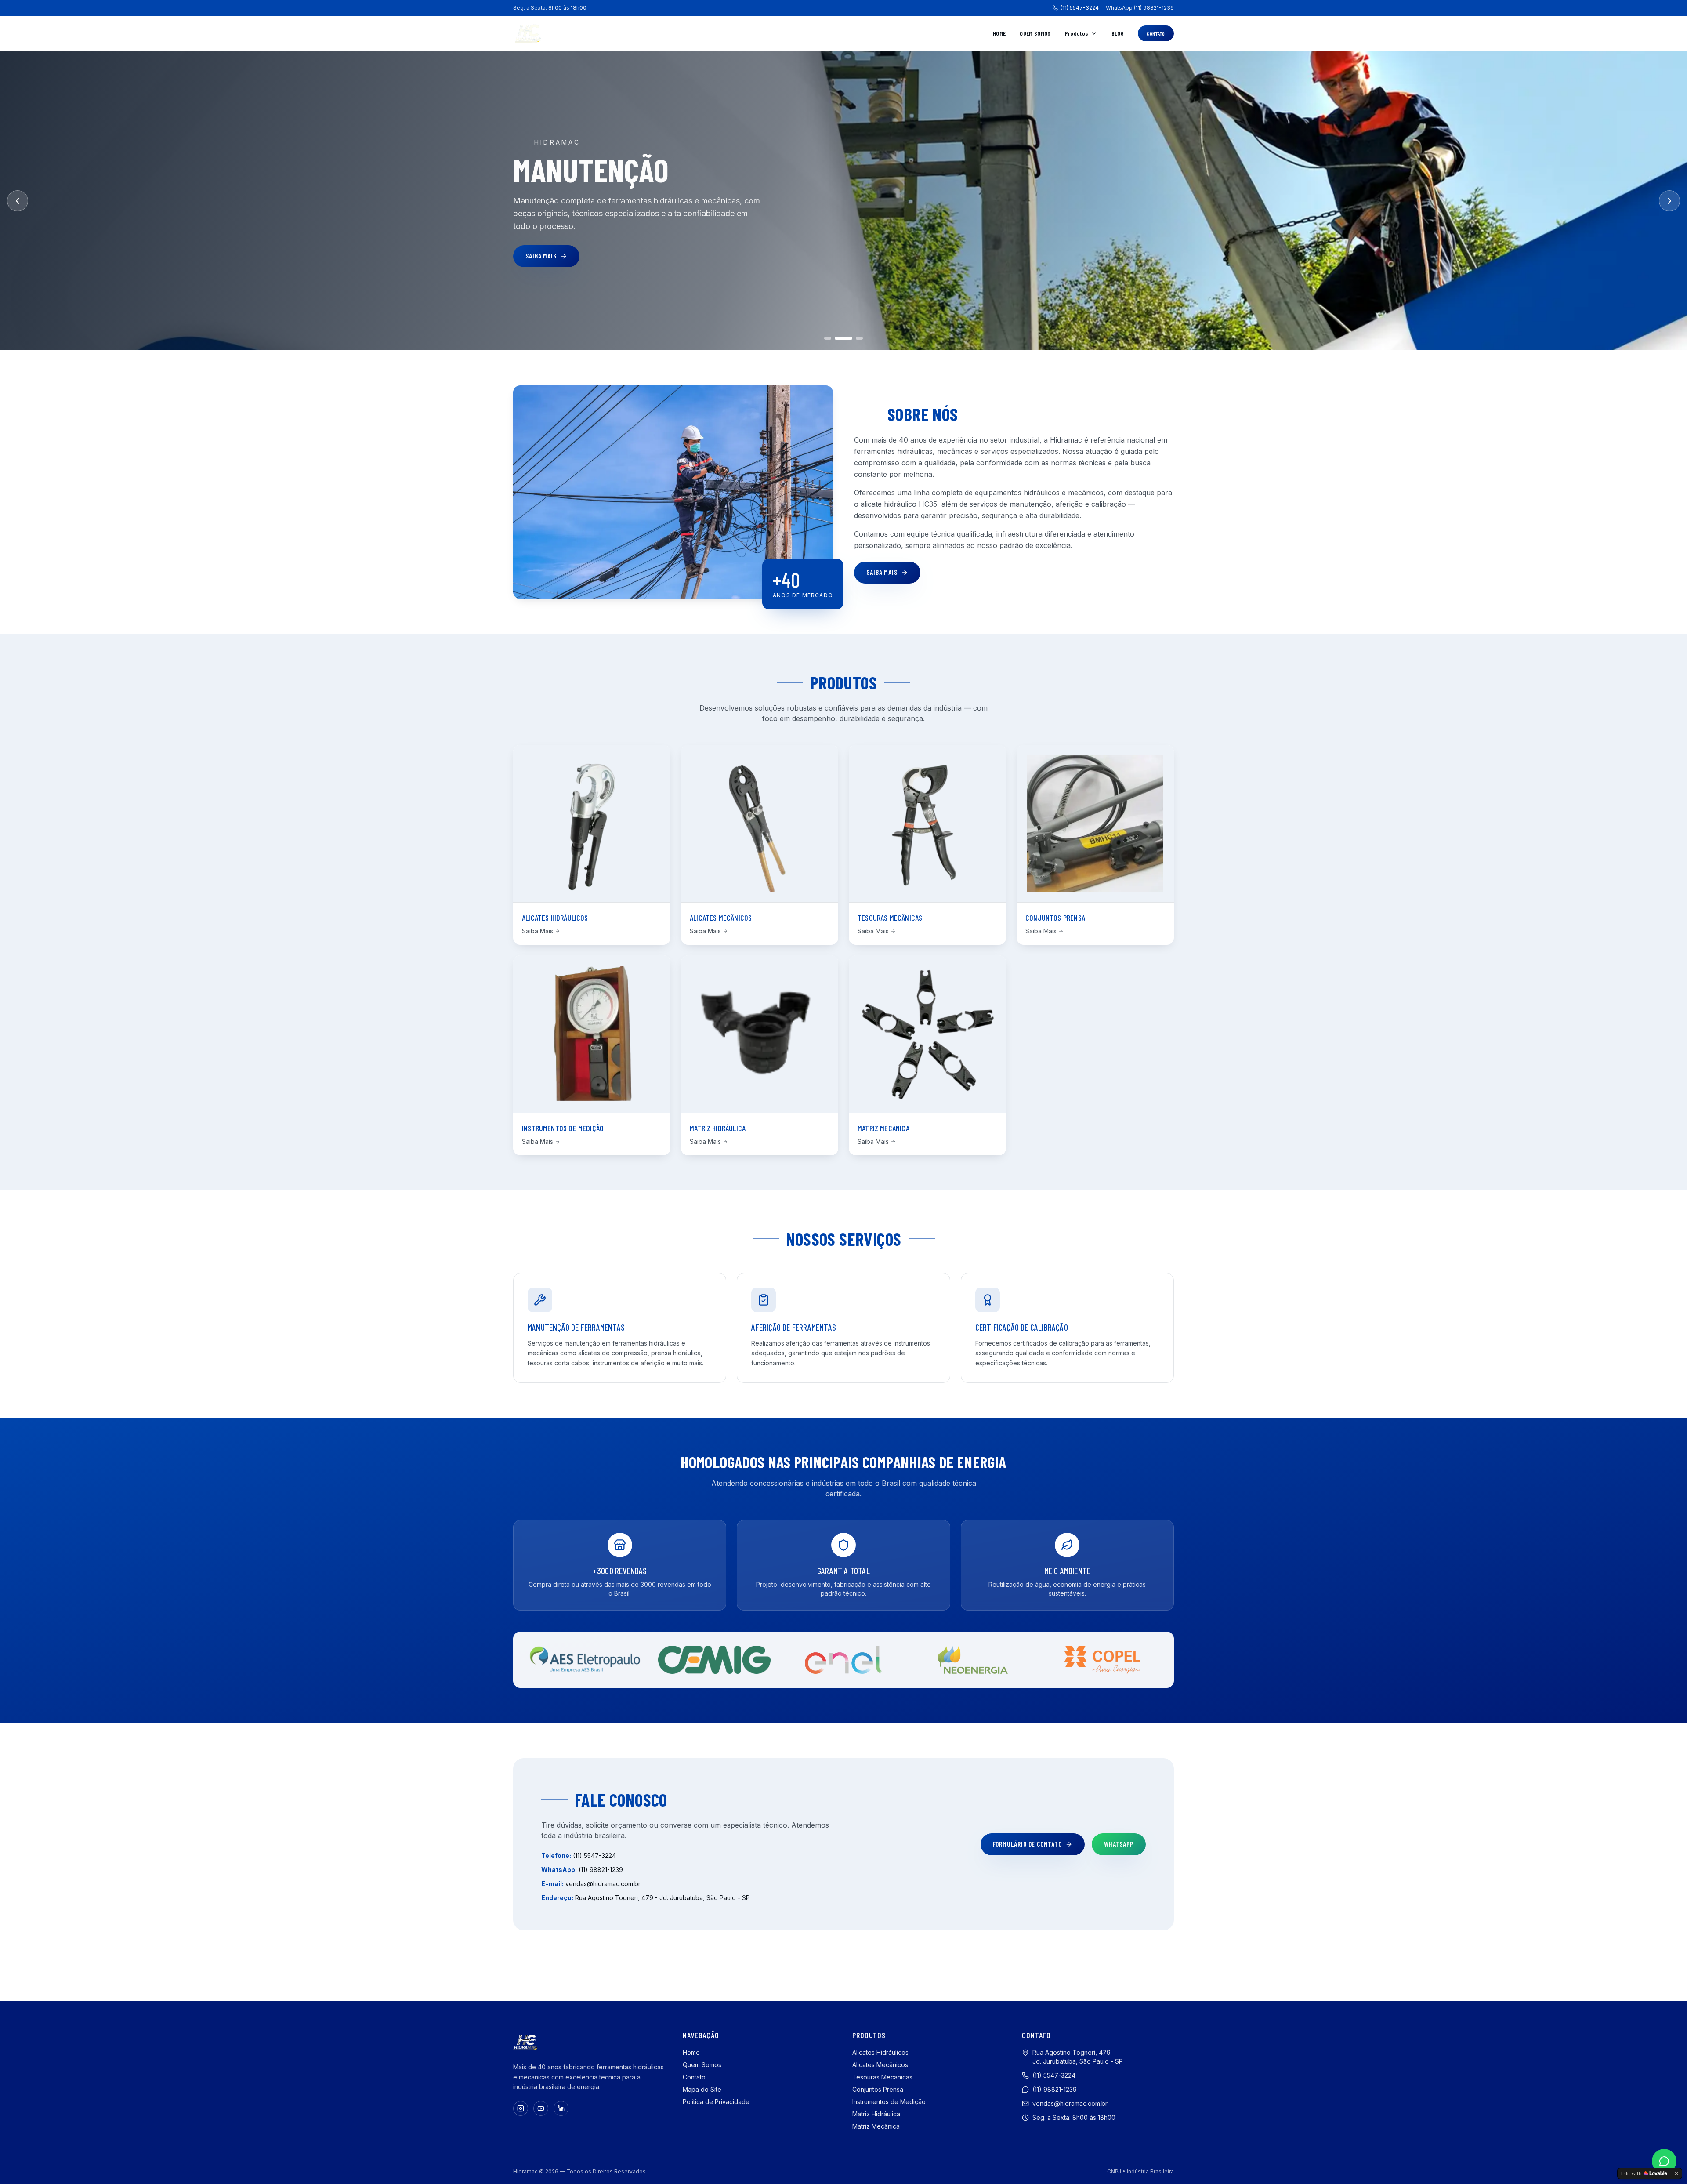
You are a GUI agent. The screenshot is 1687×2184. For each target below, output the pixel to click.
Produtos (1077, 33)
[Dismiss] (1676, 2173)
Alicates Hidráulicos (880, 2052)
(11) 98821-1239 (601, 1870)
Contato (1156, 33)
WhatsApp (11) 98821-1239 (1140, 8)
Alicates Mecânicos (880, 2065)
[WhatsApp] (1664, 2161)
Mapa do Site (702, 2089)
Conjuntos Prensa (878, 2089)
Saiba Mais (541, 256)
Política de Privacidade (716, 2102)
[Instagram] (521, 2108)
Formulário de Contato (1027, 1844)
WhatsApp (1119, 1844)
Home (999, 33)
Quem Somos (1035, 33)
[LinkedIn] (561, 2108)
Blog (1118, 33)
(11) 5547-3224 (1080, 8)
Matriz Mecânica (876, 2126)
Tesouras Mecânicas (882, 2077)
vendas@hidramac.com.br (603, 1884)
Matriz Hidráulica (876, 2114)
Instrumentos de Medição (889, 2102)
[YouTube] (541, 2108)
